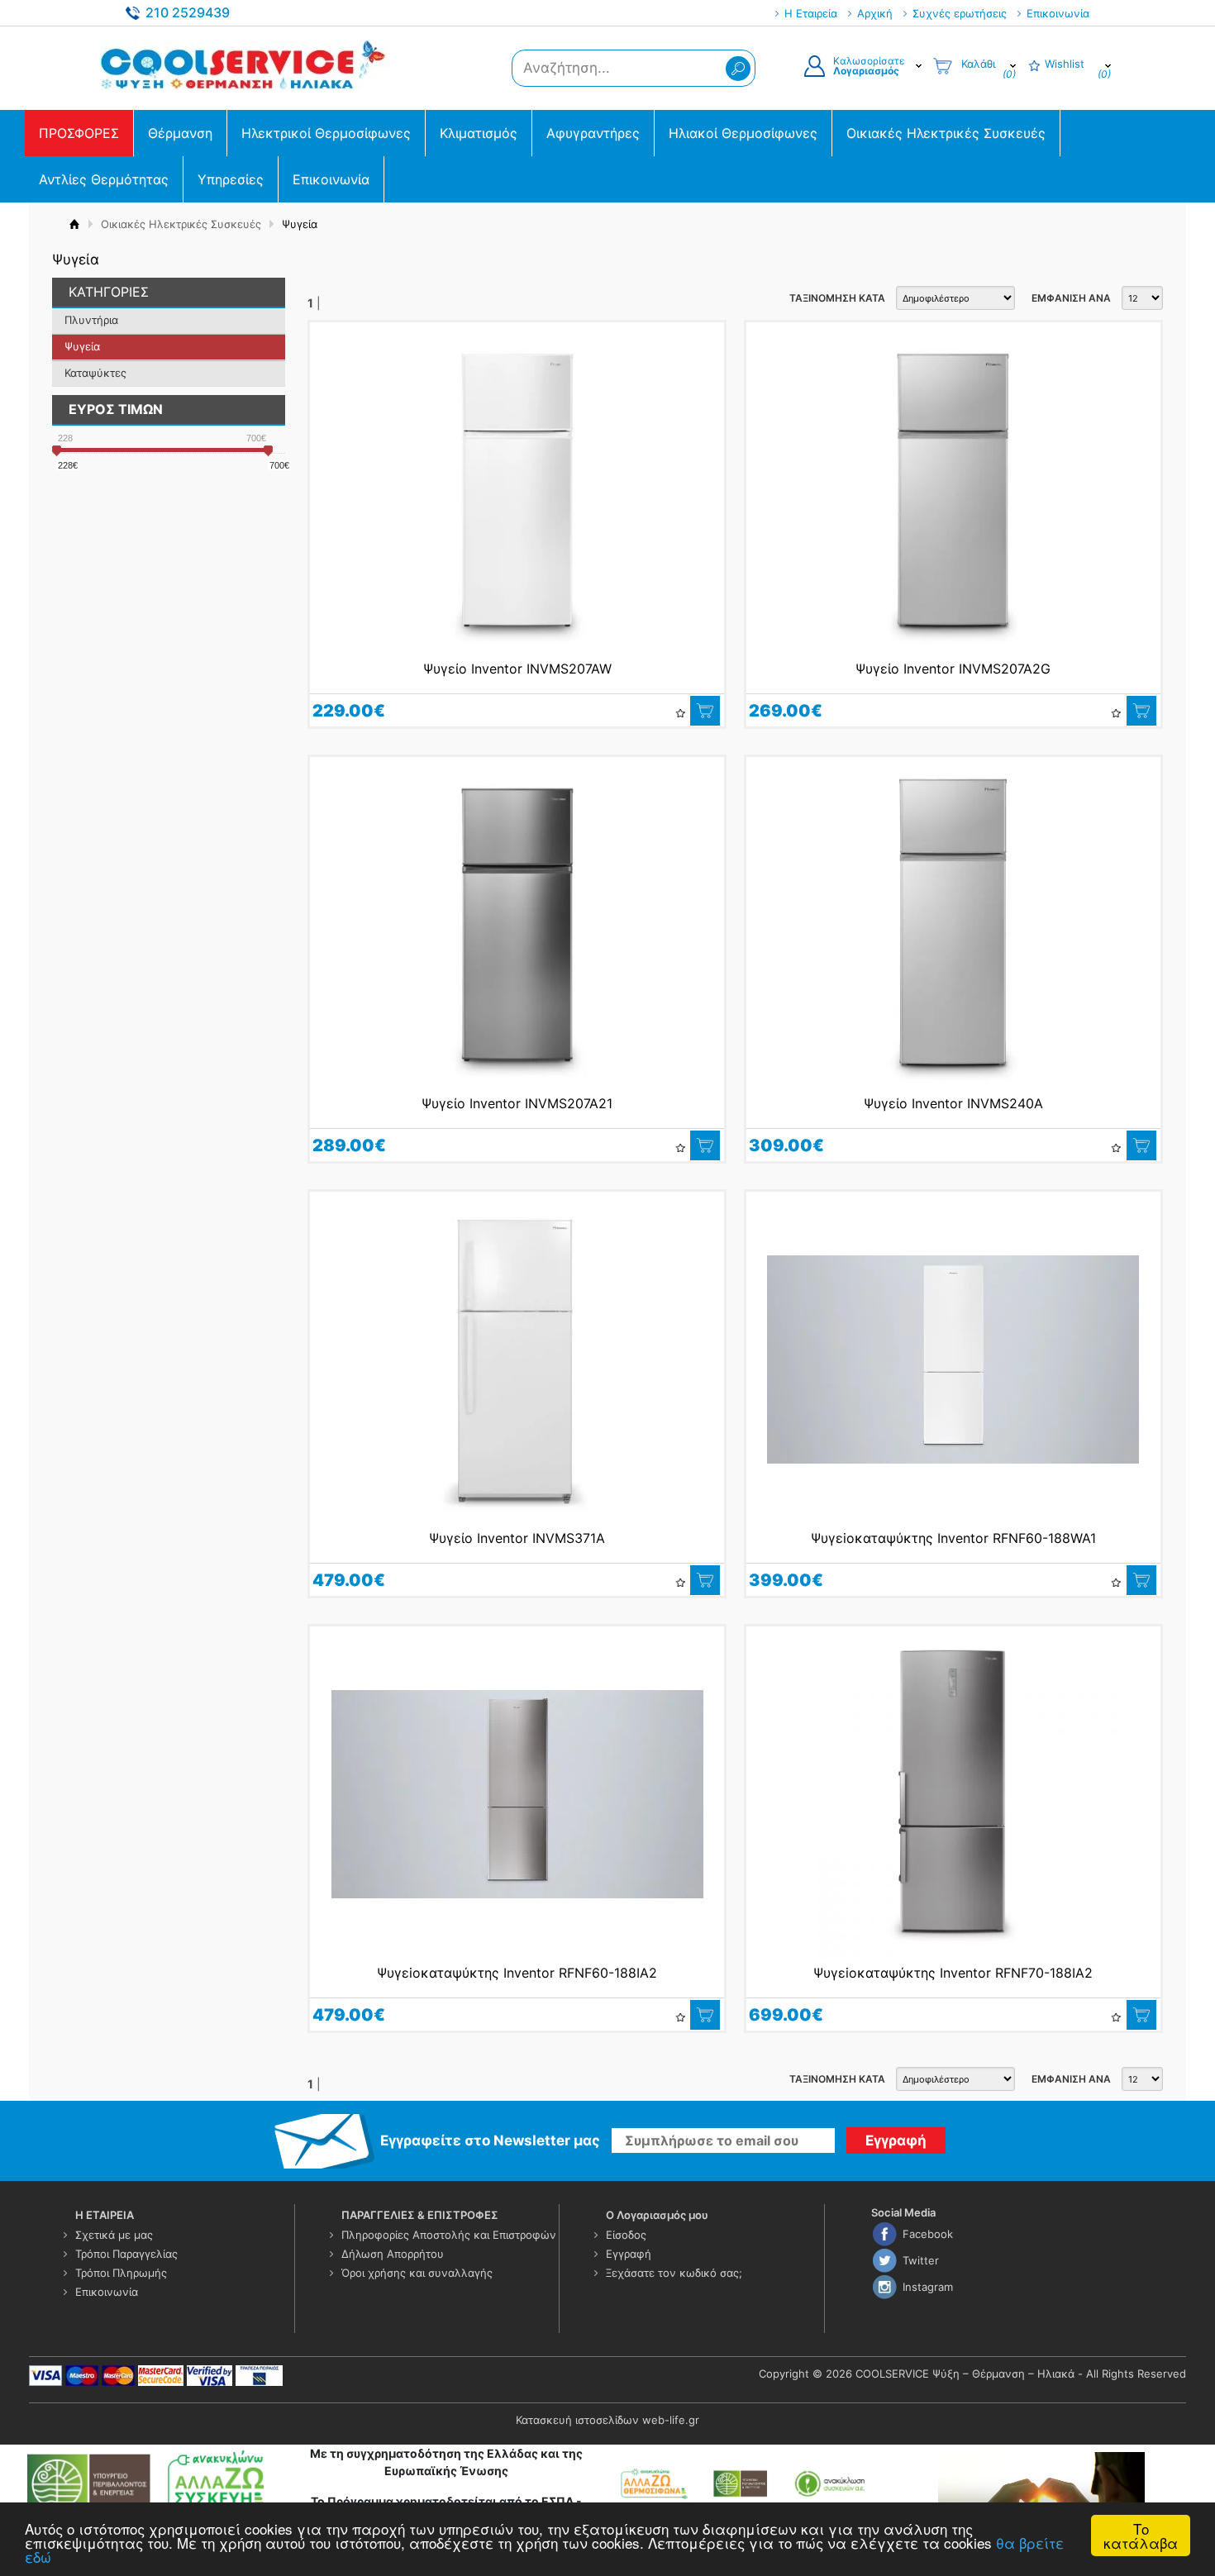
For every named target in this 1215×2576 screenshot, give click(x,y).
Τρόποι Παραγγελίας (126, 2254)
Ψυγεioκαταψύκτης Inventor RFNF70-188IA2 (953, 1973)
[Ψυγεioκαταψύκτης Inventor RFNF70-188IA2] (953, 1794)
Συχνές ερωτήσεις (960, 13)
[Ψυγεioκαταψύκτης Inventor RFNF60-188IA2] (517, 1794)
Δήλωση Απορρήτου (393, 2254)
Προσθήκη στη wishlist (680, 713)
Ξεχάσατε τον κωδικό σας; (674, 2273)
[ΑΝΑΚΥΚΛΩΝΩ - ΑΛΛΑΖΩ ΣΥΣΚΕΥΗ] (149, 2483)
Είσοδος (626, 2235)
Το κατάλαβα (1141, 2536)
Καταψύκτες (95, 373)
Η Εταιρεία (811, 13)
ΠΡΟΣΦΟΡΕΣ (79, 133)
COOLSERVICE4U (245, 65)
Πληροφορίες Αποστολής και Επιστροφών (449, 2235)
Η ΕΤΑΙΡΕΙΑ (105, 2215)
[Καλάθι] (705, 711)
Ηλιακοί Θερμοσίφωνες (743, 133)
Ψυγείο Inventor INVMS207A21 (517, 1103)
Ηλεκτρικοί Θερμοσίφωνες (326, 133)
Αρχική (875, 13)
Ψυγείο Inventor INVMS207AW (517, 669)
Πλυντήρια (91, 320)
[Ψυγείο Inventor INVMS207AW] (517, 490)
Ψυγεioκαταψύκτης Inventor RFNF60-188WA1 (953, 1538)
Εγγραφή (629, 2254)
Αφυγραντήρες (593, 133)
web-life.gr (671, 2420)
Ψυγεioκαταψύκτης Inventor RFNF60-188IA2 (517, 1973)
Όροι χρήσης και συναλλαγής (417, 2273)
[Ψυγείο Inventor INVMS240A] (953, 925)
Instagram (928, 2287)
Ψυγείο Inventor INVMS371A (517, 1538)
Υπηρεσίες (231, 179)
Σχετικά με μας (114, 2235)
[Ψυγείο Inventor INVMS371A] (517, 1359)
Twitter (921, 2260)
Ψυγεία (82, 346)
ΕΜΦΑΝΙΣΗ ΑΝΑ (1071, 298)
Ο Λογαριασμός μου (657, 2215)
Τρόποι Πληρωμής (121, 2273)
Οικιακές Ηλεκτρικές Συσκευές (946, 133)
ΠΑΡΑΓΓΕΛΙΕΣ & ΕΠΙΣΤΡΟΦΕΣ (420, 2215)
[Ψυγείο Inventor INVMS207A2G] (953, 490)
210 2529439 (188, 12)
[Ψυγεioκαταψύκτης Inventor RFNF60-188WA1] (953, 1359)
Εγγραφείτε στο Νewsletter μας (490, 2140)
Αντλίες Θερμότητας (104, 179)
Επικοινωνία (1058, 13)
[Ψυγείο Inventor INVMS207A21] (517, 925)
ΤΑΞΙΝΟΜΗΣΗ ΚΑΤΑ (837, 298)
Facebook (928, 2234)
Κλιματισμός (479, 133)
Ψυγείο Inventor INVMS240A (953, 1103)
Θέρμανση (180, 133)
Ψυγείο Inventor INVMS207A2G (953, 669)
